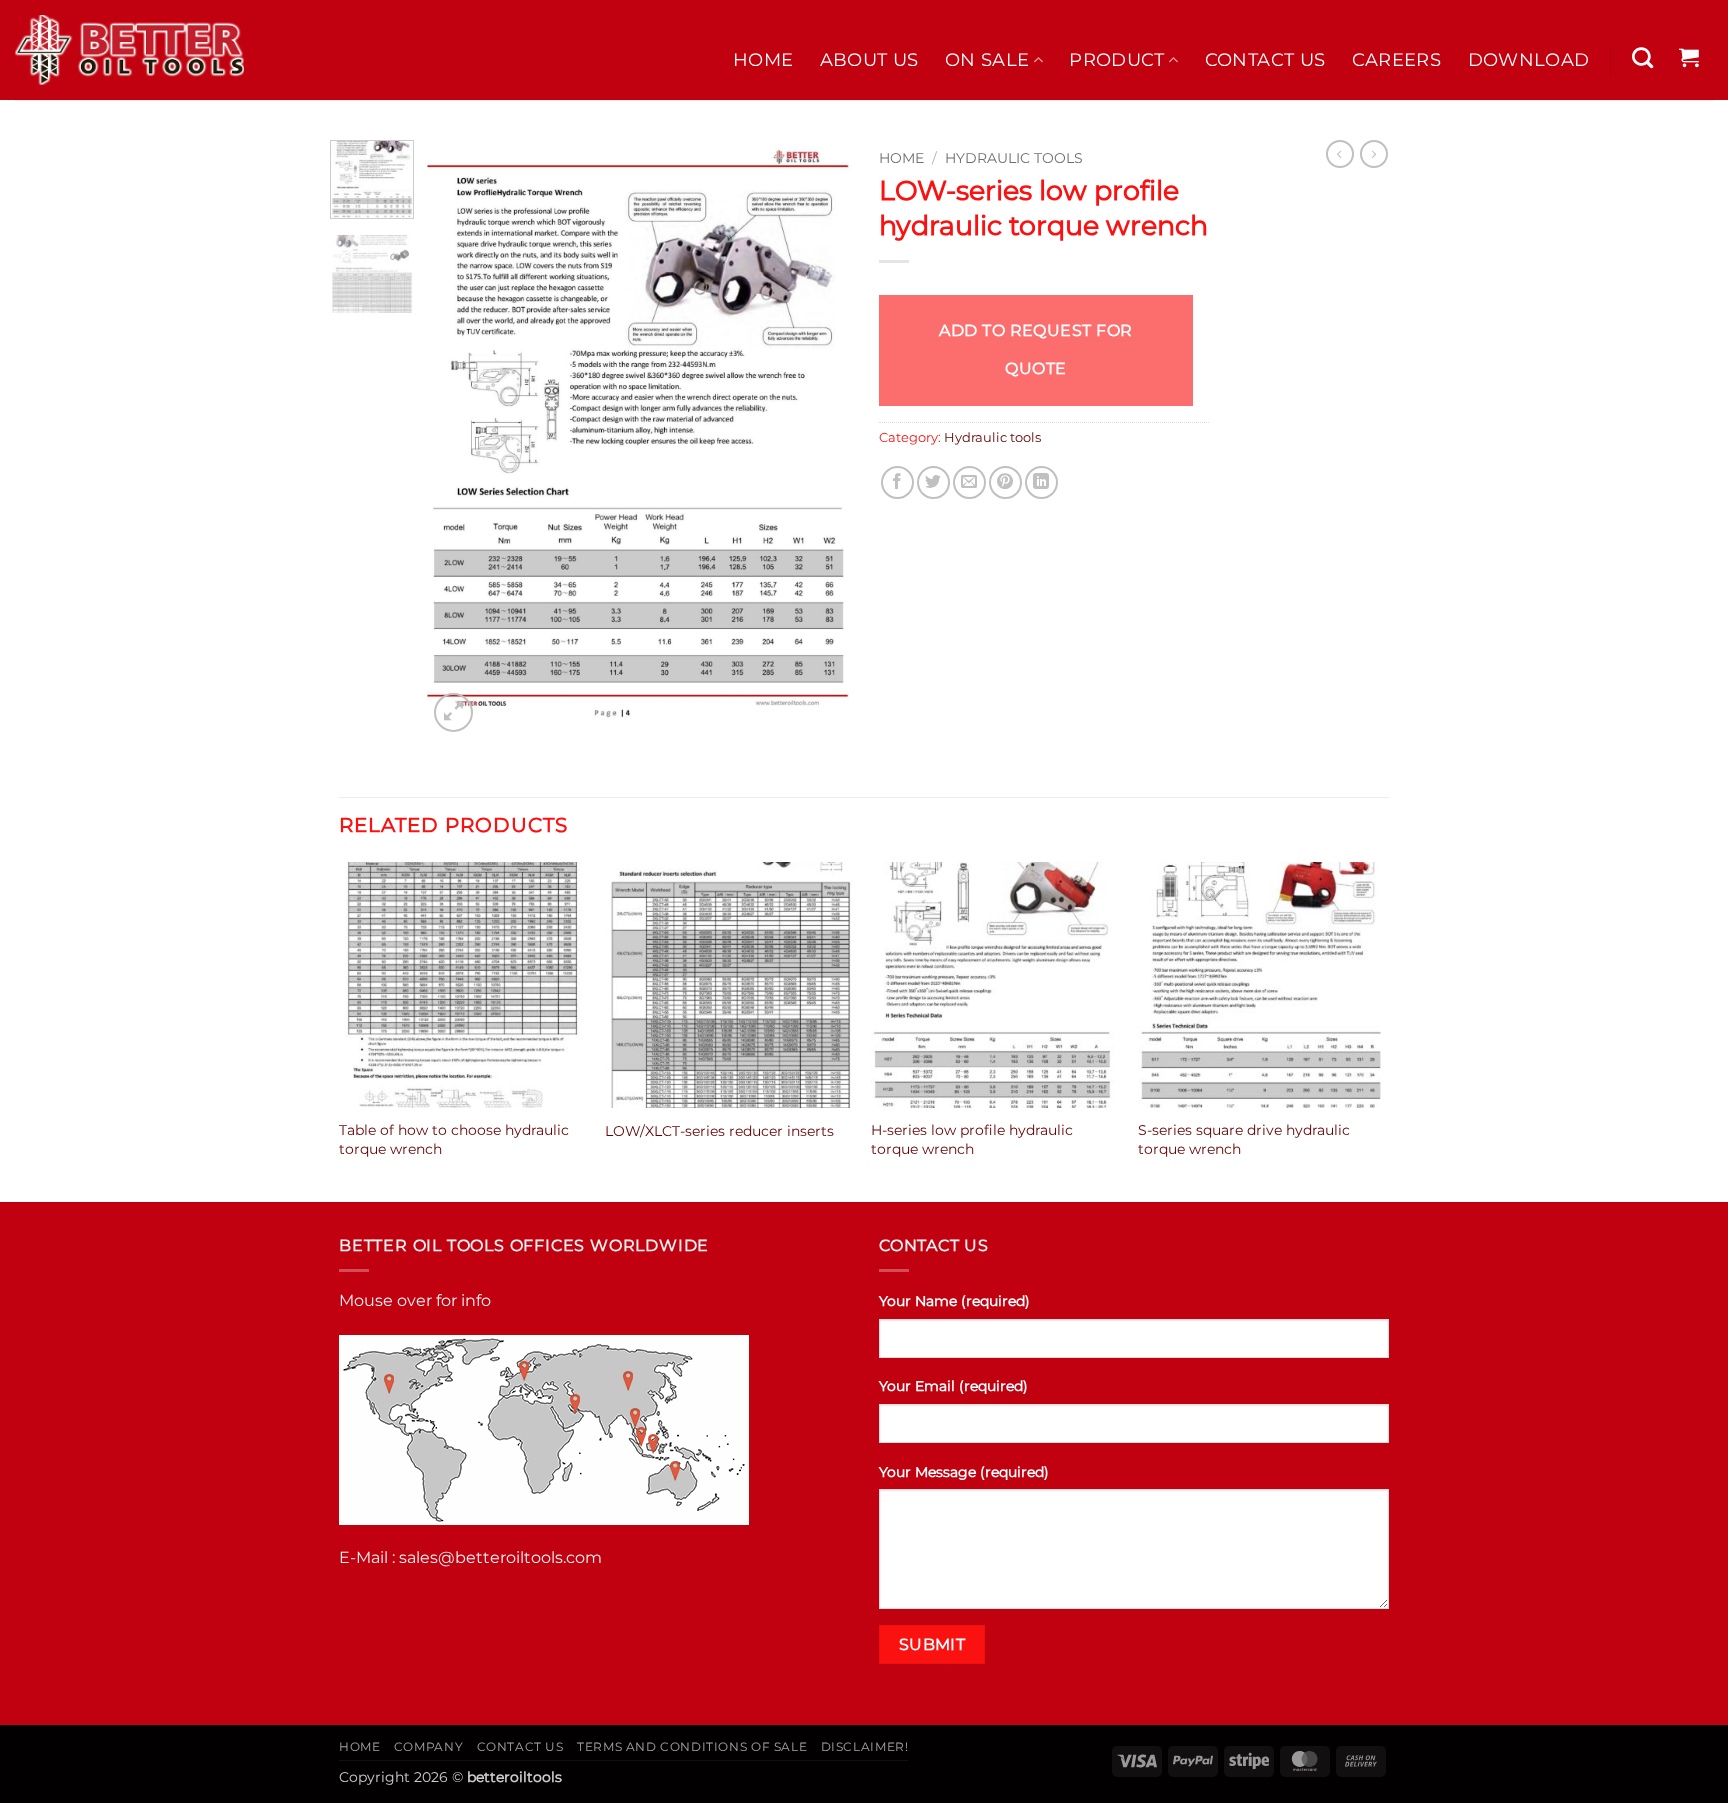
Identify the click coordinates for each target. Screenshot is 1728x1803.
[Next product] (1340, 154)
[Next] (816, 438)
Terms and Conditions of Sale (692, 1746)
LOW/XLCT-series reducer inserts (719, 1131)
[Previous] (461, 438)
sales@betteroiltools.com (500, 1557)
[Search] (1643, 57)
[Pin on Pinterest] (1005, 482)
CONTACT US (1265, 59)
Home (763, 59)
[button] (453, 712)
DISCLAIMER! (865, 1746)
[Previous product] (1374, 154)
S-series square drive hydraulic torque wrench (1244, 1139)
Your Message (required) (964, 1472)
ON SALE (987, 59)
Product (1116, 59)
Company (428, 1746)
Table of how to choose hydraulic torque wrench (454, 1139)
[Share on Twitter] (933, 482)
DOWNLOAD (1529, 59)
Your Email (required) (953, 1386)
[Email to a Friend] (969, 482)
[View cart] (1689, 57)
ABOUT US (869, 59)
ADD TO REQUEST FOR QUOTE (1036, 349)
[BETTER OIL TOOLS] (129, 50)
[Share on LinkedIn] (1041, 482)
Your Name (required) (954, 1301)
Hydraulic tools (1014, 158)
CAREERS (1396, 59)
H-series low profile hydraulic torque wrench (972, 1139)
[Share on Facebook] (897, 482)
